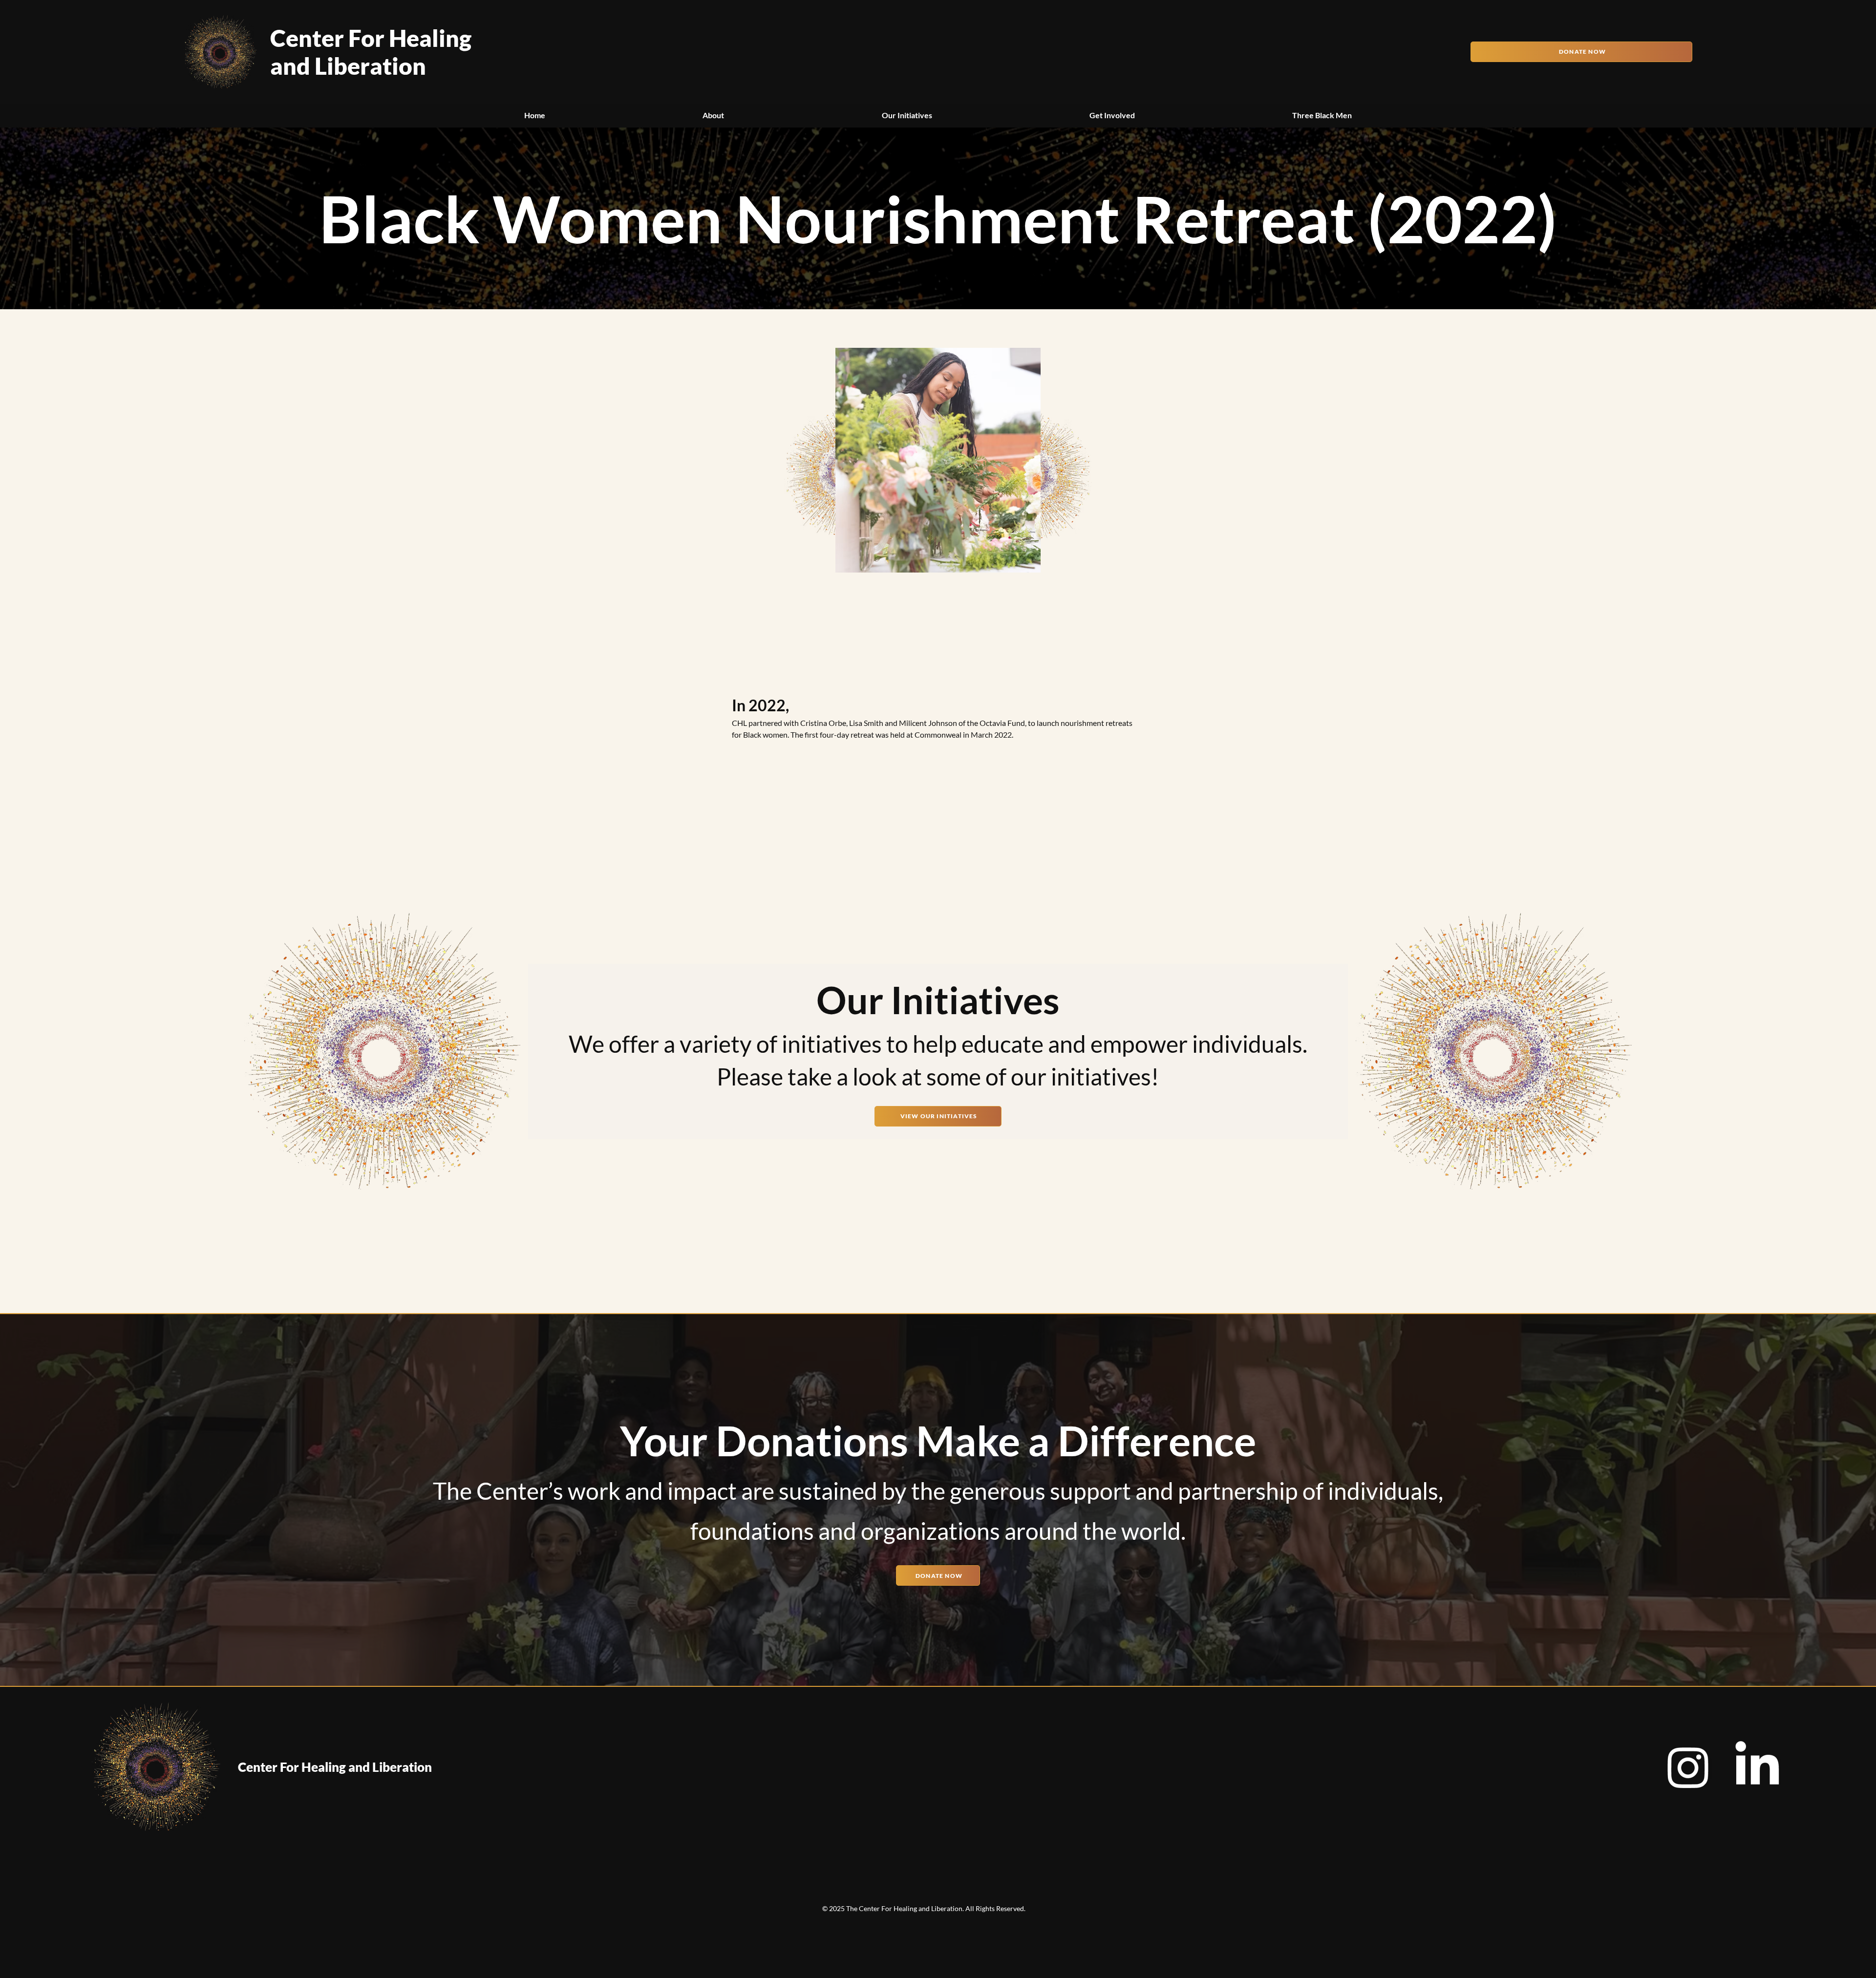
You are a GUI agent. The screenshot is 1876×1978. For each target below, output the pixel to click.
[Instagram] (1688, 1767)
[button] (713, 115)
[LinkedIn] (1757, 1767)
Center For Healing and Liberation (371, 52)
